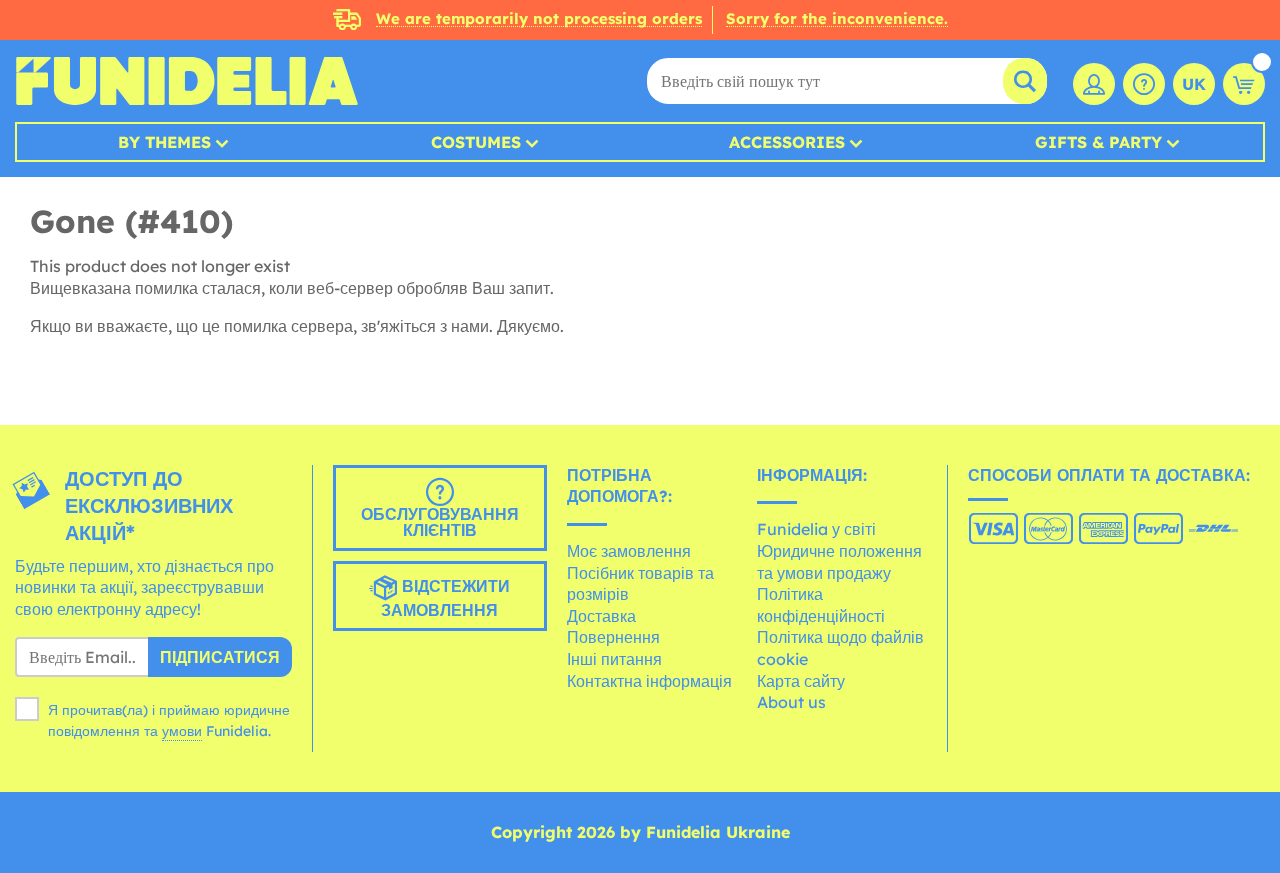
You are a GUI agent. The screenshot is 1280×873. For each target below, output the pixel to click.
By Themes (164, 142)
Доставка (601, 616)
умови (182, 731)
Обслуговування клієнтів (440, 522)
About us (791, 702)
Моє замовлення (629, 551)
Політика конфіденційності (821, 605)
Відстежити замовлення (445, 598)
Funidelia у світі (816, 529)
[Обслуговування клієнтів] (1144, 84)
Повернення (613, 637)
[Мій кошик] (1244, 84)
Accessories (787, 142)
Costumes (476, 142)
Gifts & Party (1098, 142)
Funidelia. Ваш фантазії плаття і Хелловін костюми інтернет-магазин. (186, 81)
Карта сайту (801, 681)
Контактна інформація (649, 681)
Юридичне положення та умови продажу (839, 562)
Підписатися (220, 657)
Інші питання (614, 659)
